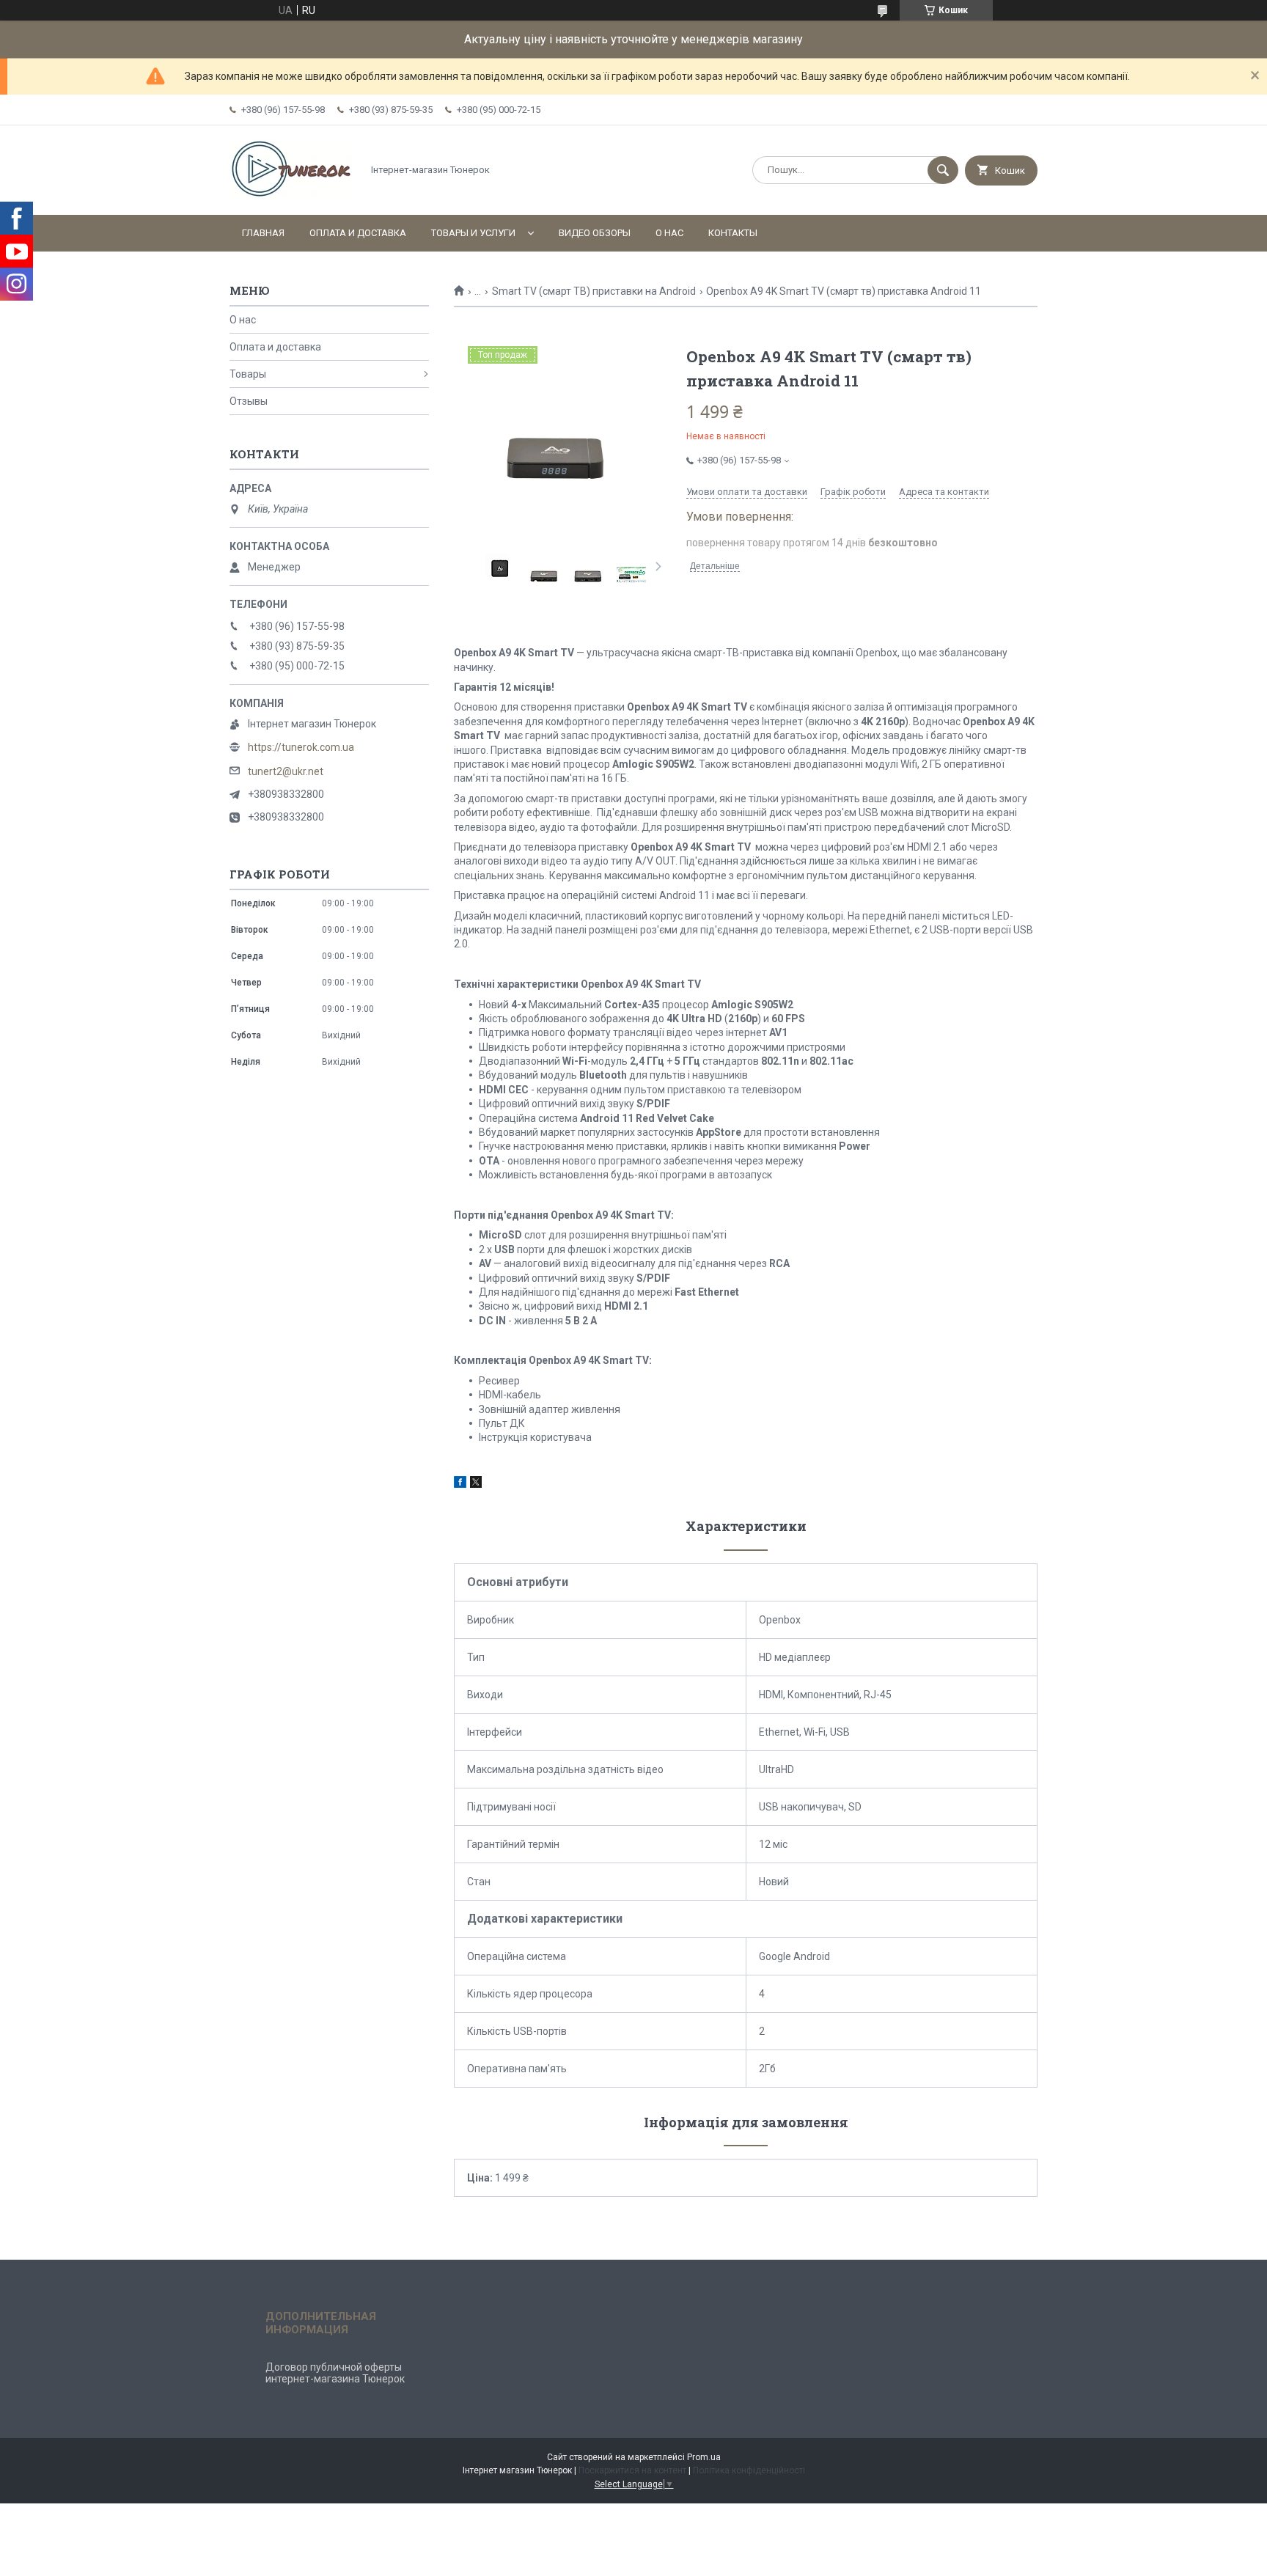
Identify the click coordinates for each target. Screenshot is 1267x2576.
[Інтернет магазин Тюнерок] (292, 197)
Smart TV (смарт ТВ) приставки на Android (594, 291)
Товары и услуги (473, 233)
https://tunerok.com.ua (301, 747)
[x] (476, 1484)
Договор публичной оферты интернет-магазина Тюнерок (335, 2373)
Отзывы (249, 401)
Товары (248, 374)
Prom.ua (704, 2457)
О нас (669, 233)
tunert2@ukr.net (286, 771)
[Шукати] (943, 170)
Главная (263, 233)
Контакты (733, 233)
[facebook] (460, 1484)
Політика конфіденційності (749, 2470)
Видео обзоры (595, 233)
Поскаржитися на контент (632, 2470)
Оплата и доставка (358, 233)
